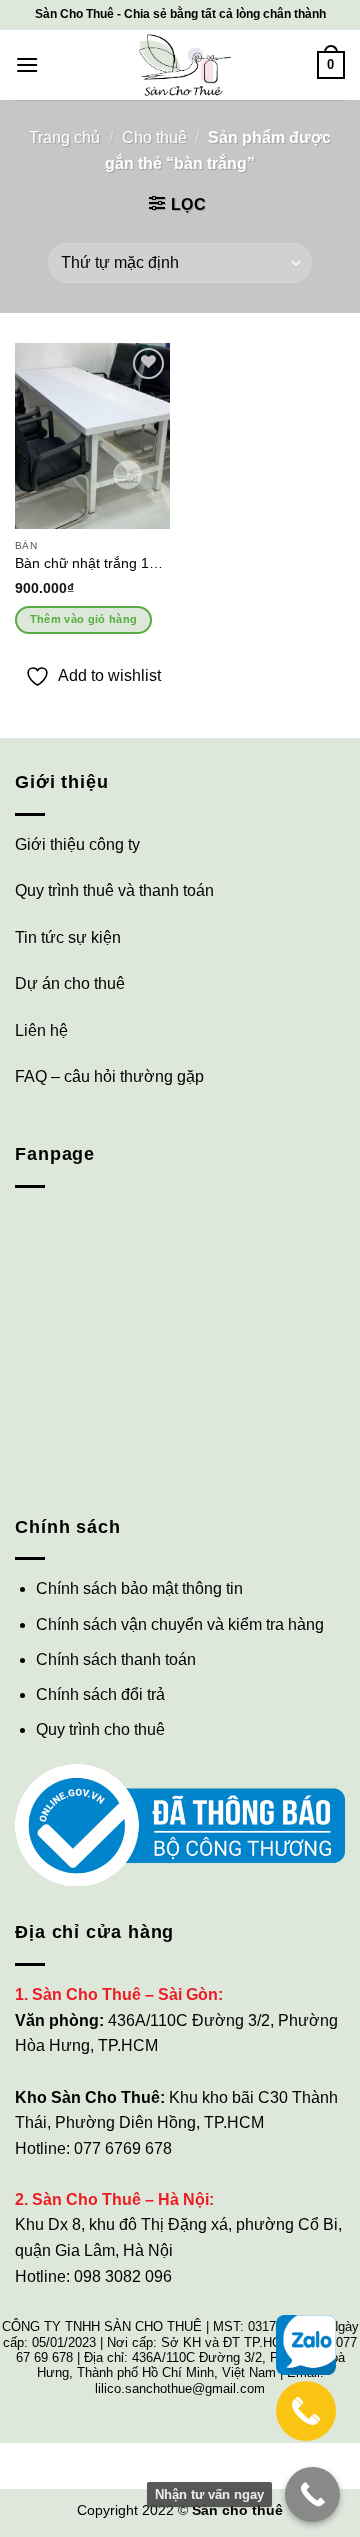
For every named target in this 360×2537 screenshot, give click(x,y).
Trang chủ (64, 137)
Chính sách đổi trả (100, 1694)
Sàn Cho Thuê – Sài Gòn (125, 1994)
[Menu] (27, 64)
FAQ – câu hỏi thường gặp (109, 1076)
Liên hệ (41, 1030)
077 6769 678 (123, 2148)
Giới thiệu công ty (77, 844)
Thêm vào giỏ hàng (84, 619)
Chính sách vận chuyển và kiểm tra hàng (180, 1624)
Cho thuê (154, 137)
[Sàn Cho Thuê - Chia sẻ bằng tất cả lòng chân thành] (180, 65)
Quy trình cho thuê (100, 1729)
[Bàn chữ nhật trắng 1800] (92, 436)
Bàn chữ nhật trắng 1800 (92, 563)
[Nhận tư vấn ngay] (312, 2494)
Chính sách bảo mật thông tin (139, 1588)
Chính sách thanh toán (116, 1659)
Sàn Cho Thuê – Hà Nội (120, 2199)
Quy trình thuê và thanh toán (114, 890)
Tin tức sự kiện (68, 937)
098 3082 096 (123, 2276)
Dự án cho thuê (70, 983)
